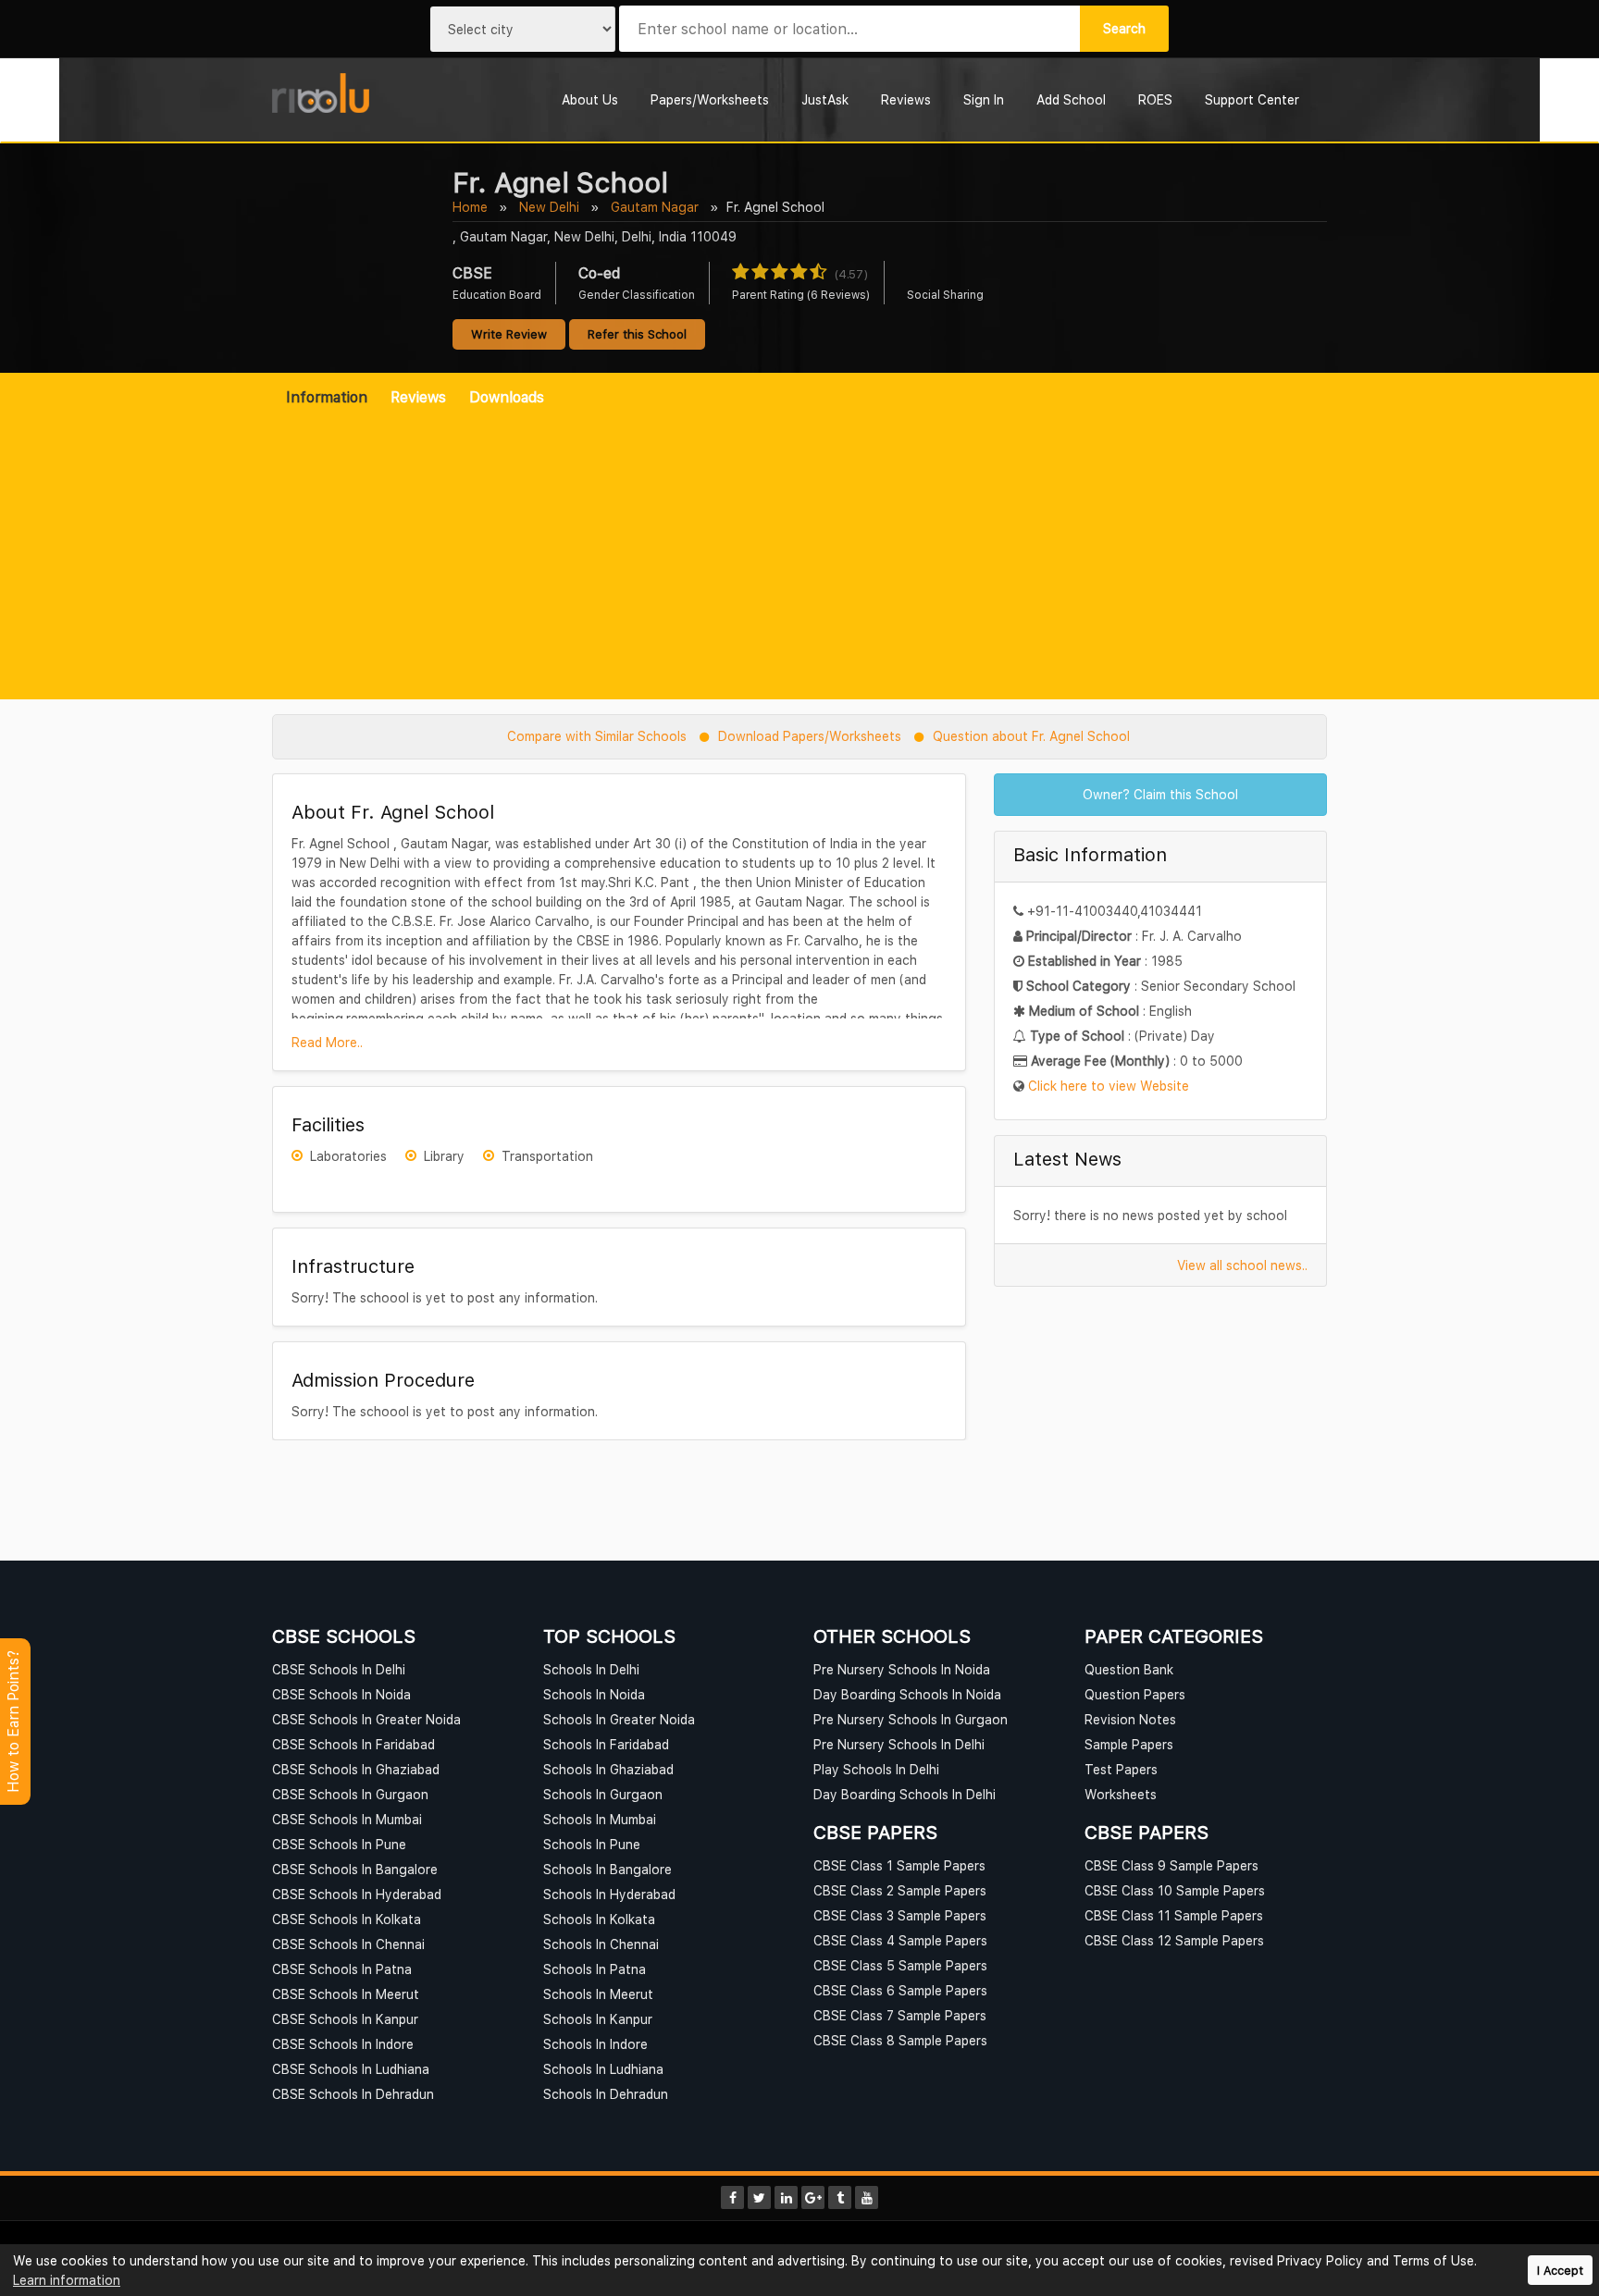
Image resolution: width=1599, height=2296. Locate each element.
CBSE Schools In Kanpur (345, 2019)
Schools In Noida (594, 1694)
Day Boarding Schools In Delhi (905, 1794)
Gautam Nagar (655, 207)
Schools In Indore (595, 2044)
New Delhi (549, 207)
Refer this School (637, 334)
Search (1124, 28)
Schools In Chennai (601, 1944)
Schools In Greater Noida (619, 1719)
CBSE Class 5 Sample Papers (900, 1965)
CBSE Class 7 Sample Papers (900, 2015)
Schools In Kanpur (598, 2019)
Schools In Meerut (598, 1994)
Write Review (509, 334)
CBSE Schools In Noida (341, 1694)
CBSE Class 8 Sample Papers (900, 2040)
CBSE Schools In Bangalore (355, 1869)
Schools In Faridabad (606, 1744)
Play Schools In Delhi (876, 1769)
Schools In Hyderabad (609, 1894)
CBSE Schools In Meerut (346, 1994)
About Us (590, 99)
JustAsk (825, 99)
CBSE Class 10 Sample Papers (1175, 1890)
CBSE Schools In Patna (342, 1969)
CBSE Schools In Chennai (348, 1944)
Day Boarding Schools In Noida (907, 1694)
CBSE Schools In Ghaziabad (356, 1769)
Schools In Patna (595, 1969)
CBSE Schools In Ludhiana (351, 2069)
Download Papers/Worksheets (810, 736)
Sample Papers (1129, 1744)
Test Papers (1121, 1769)
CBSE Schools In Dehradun (353, 2094)
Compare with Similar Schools (597, 736)
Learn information (67, 2280)
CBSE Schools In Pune (339, 1844)
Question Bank (1129, 1669)
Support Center (1252, 99)
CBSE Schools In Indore (343, 2044)
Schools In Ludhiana (603, 2069)
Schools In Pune (592, 1844)
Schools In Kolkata (599, 1919)
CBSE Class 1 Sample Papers (899, 1865)
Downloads (507, 397)
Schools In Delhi (591, 1669)
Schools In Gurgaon (603, 1794)
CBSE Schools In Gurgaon (350, 1794)
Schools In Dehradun (606, 2094)
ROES (1155, 99)
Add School (1071, 99)
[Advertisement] (799, 546)
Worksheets (1121, 1794)
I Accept (1560, 2271)
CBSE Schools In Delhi (339, 1669)
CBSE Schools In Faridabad (353, 1744)
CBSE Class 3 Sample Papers (900, 1915)
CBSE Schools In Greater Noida (366, 1719)
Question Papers (1135, 1694)
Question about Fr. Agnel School (1031, 736)
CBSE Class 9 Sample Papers (1171, 1865)
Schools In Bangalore (607, 1869)
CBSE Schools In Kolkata (347, 1919)
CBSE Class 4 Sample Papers (900, 1940)
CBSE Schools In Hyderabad (357, 1894)
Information (327, 397)
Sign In (984, 99)
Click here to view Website (1109, 1086)
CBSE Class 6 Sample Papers (900, 1990)
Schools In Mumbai (600, 1819)
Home (470, 207)
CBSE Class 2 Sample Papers (900, 1890)
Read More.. (327, 1042)
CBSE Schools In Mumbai (347, 1819)
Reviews (906, 99)
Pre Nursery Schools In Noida (902, 1669)
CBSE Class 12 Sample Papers (1174, 1940)
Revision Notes (1130, 1719)
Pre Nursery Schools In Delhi (899, 1744)
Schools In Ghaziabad (608, 1769)
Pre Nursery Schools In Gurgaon (911, 1719)
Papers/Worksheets (710, 99)
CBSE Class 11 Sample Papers (1174, 1915)
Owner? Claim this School (1160, 794)
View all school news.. (1242, 1265)
